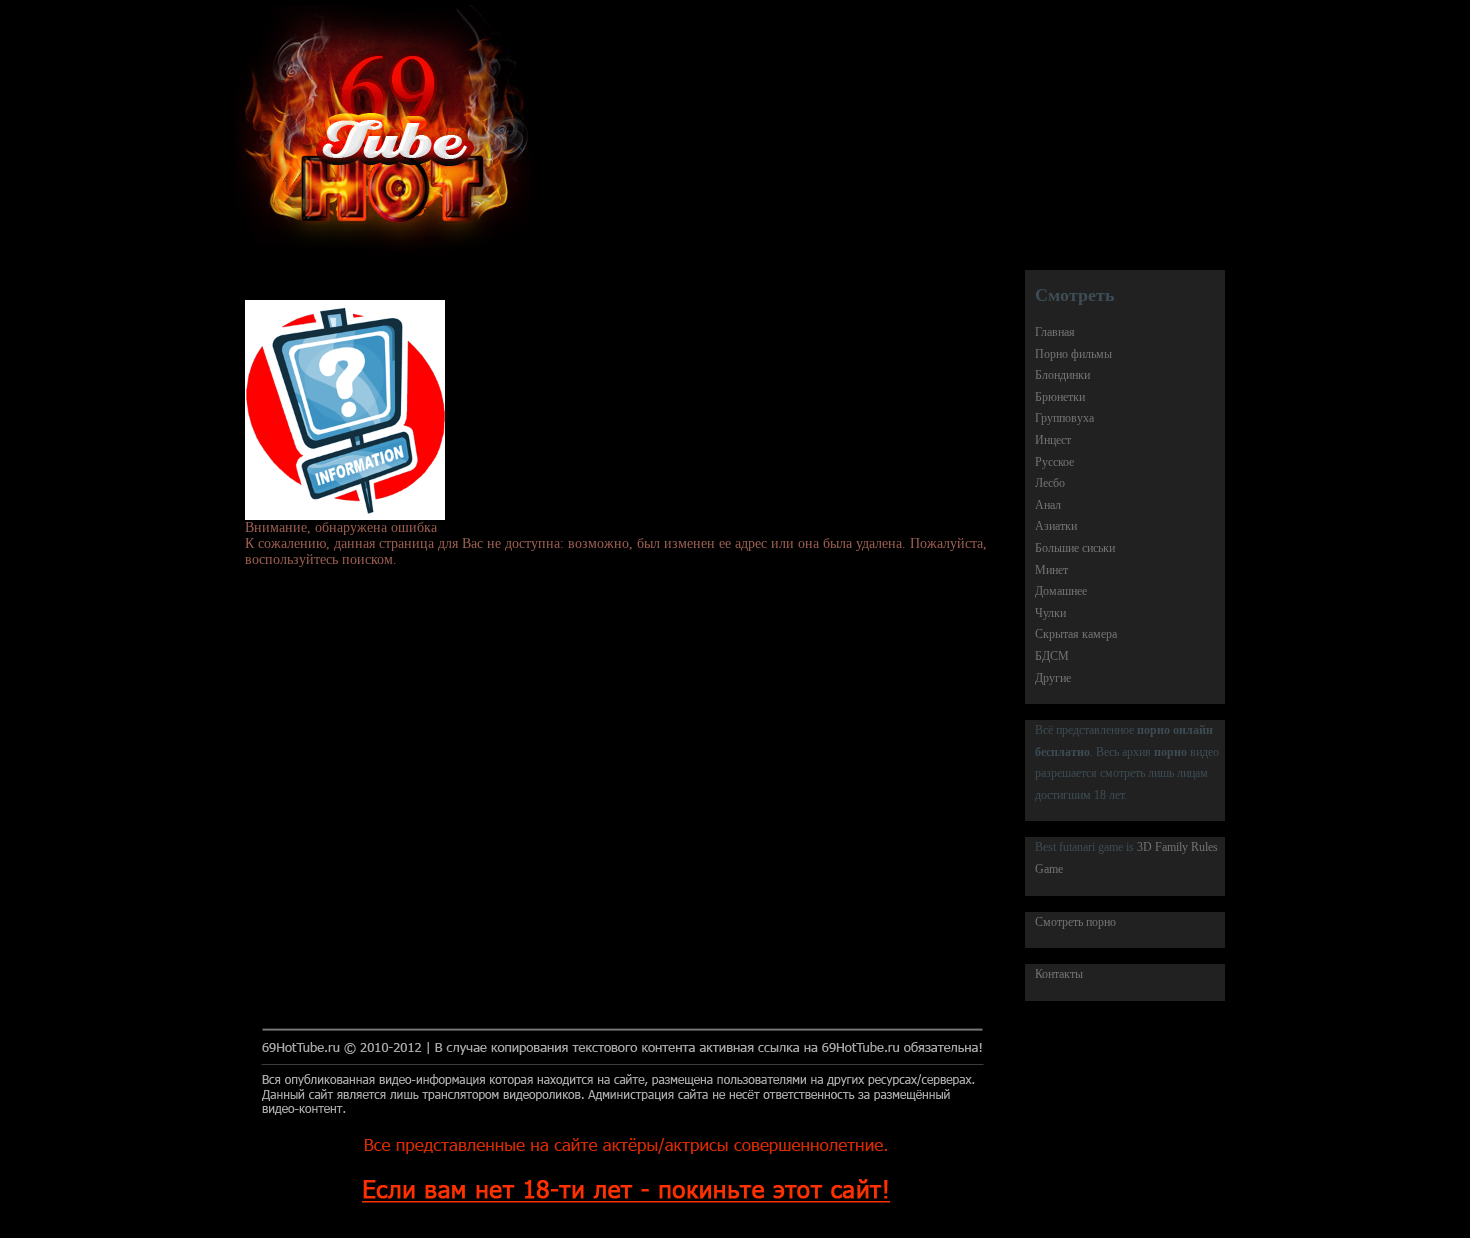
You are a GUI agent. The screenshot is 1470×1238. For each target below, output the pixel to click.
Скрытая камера (1076, 634)
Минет (1051, 570)
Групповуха (1064, 418)
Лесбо (1050, 483)
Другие (1053, 678)
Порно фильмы (1073, 354)
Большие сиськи (1075, 548)
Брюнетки (1060, 397)
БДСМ (1052, 656)
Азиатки (1056, 526)
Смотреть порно (1075, 922)
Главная (1055, 332)
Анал (1048, 505)
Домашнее (1061, 591)
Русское (1054, 462)
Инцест (1053, 440)
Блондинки (1062, 375)
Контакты (1059, 974)
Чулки (1050, 613)
